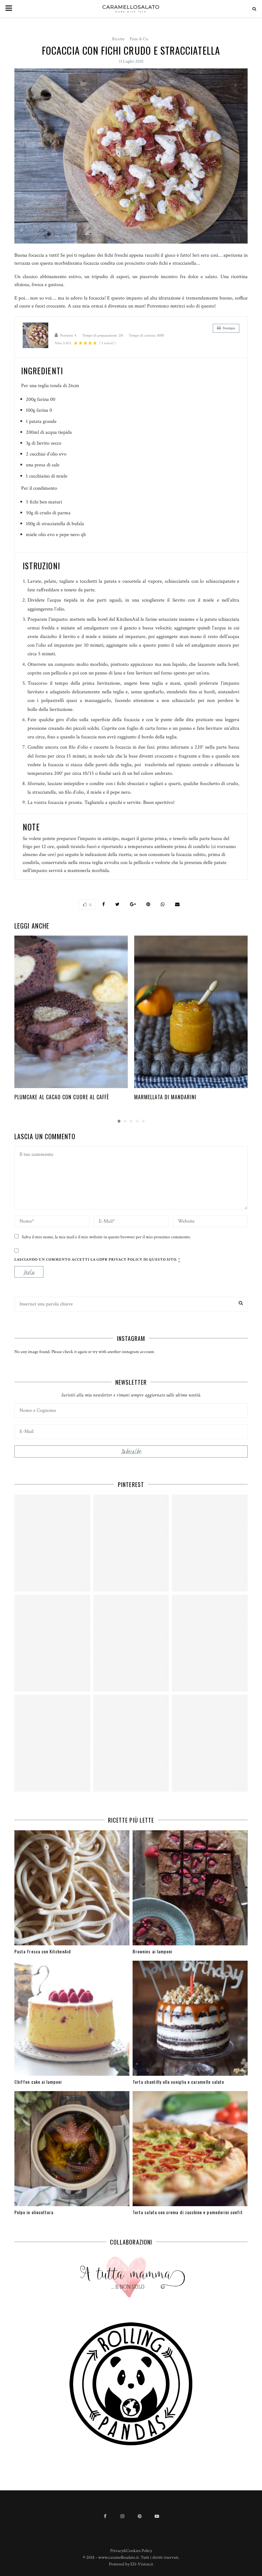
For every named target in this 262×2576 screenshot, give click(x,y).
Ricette (118, 39)
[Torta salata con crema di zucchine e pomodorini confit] (190, 2149)
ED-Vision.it (142, 2564)
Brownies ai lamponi (152, 1951)
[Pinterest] (140, 2516)
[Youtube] (157, 2516)
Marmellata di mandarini (166, 1097)
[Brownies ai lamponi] (190, 1888)
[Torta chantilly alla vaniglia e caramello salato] (190, 2018)
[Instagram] (122, 2516)
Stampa (229, 328)
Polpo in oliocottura (34, 2212)
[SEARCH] (241, 1303)
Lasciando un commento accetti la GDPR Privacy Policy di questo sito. (97, 1260)
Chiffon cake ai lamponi (38, 2082)
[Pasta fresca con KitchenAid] (72, 1888)
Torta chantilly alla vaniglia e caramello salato (178, 2082)
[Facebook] (105, 2516)
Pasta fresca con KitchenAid (43, 1951)
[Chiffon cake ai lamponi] (72, 2018)
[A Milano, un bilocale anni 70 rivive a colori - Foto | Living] (131, 1643)
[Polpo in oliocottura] (72, 2149)
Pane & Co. (139, 39)
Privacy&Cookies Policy (131, 2551)
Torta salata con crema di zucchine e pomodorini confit (188, 2212)
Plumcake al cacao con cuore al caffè (62, 1097)
